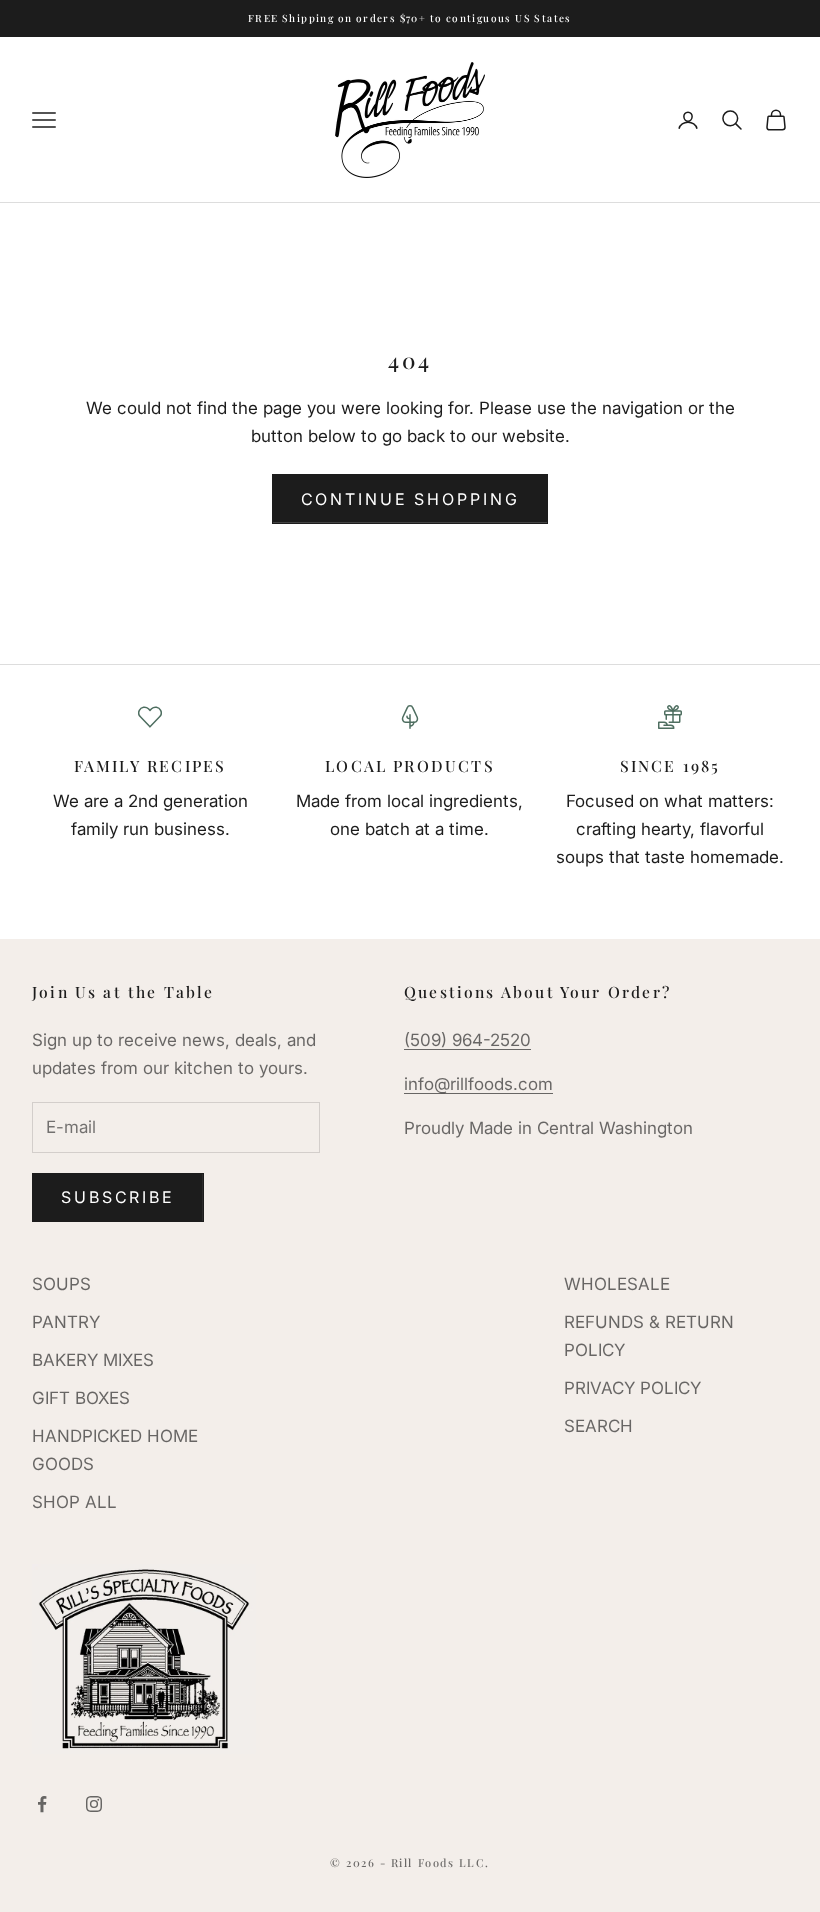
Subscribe (118, 1197)
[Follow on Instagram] (94, 1804)
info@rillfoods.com (478, 1084)
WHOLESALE (617, 1284)
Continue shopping (410, 499)
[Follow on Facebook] (42, 1804)
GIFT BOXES (81, 1398)
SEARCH (598, 1426)
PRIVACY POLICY (632, 1388)
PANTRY (66, 1322)
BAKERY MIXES (93, 1360)
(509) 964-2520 (467, 1040)
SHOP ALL (74, 1502)
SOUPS (61, 1284)
